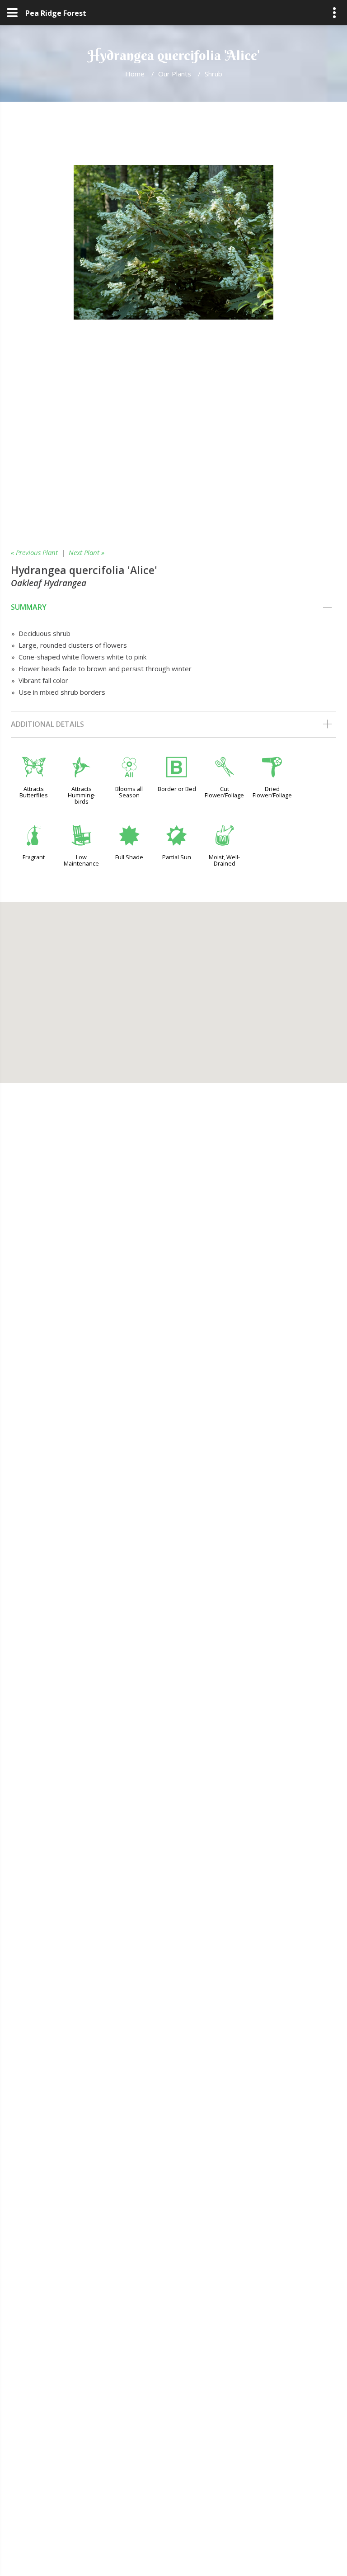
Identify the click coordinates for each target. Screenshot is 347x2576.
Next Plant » (87, 552)
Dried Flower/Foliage (272, 792)
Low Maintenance (81, 860)
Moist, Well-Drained (224, 860)
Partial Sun (177, 857)
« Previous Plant (34, 552)
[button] (173, 987)
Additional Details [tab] (47, 724)
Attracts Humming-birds (82, 795)
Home (135, 74)
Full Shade (129, 857)
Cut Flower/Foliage (224, 792)
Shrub (213, 74)
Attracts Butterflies (34, 792)
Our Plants (175, 74)
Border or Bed (177, 789)
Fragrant (34, 857)
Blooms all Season (129, 792)
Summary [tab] (29, 607)
